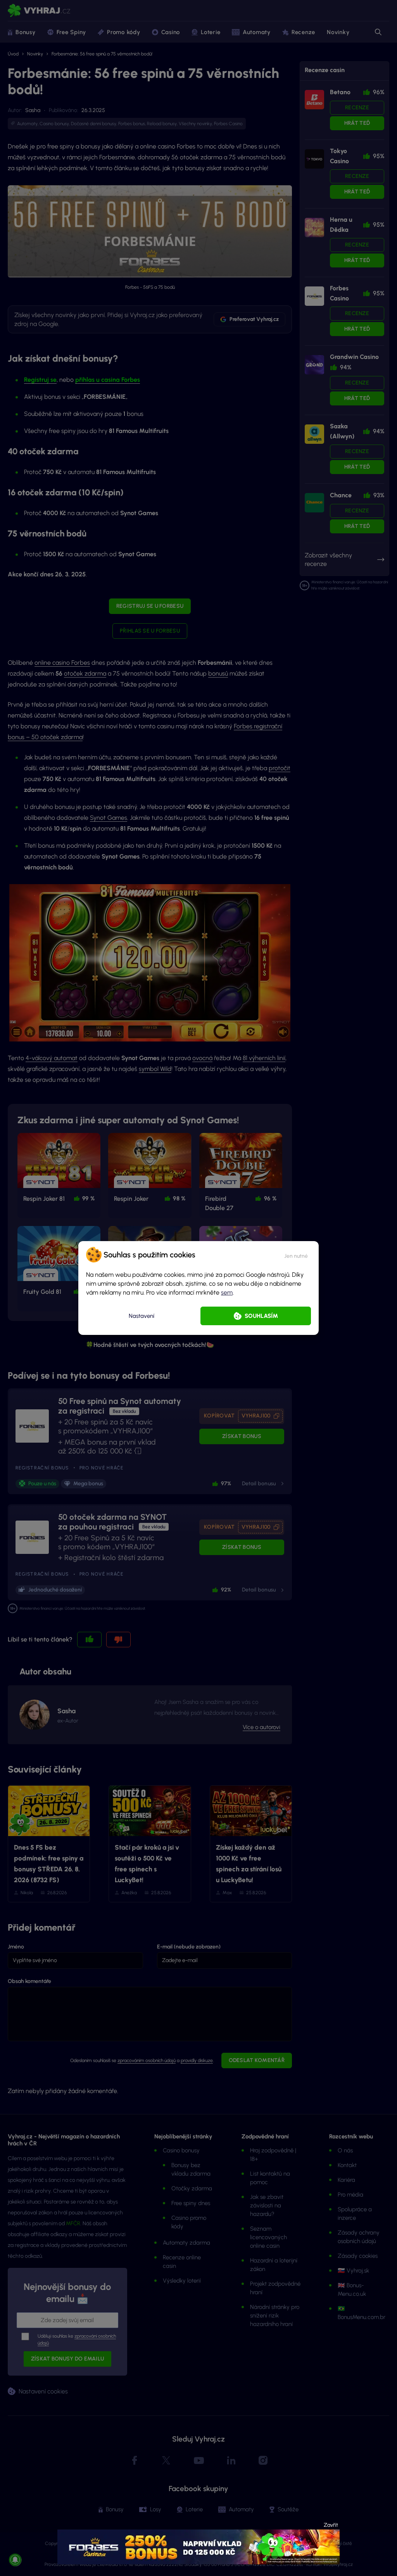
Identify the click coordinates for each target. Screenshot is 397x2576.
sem (227, 1292)
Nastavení (142, 1316)
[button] (296, 1255)
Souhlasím (261, 1316)
